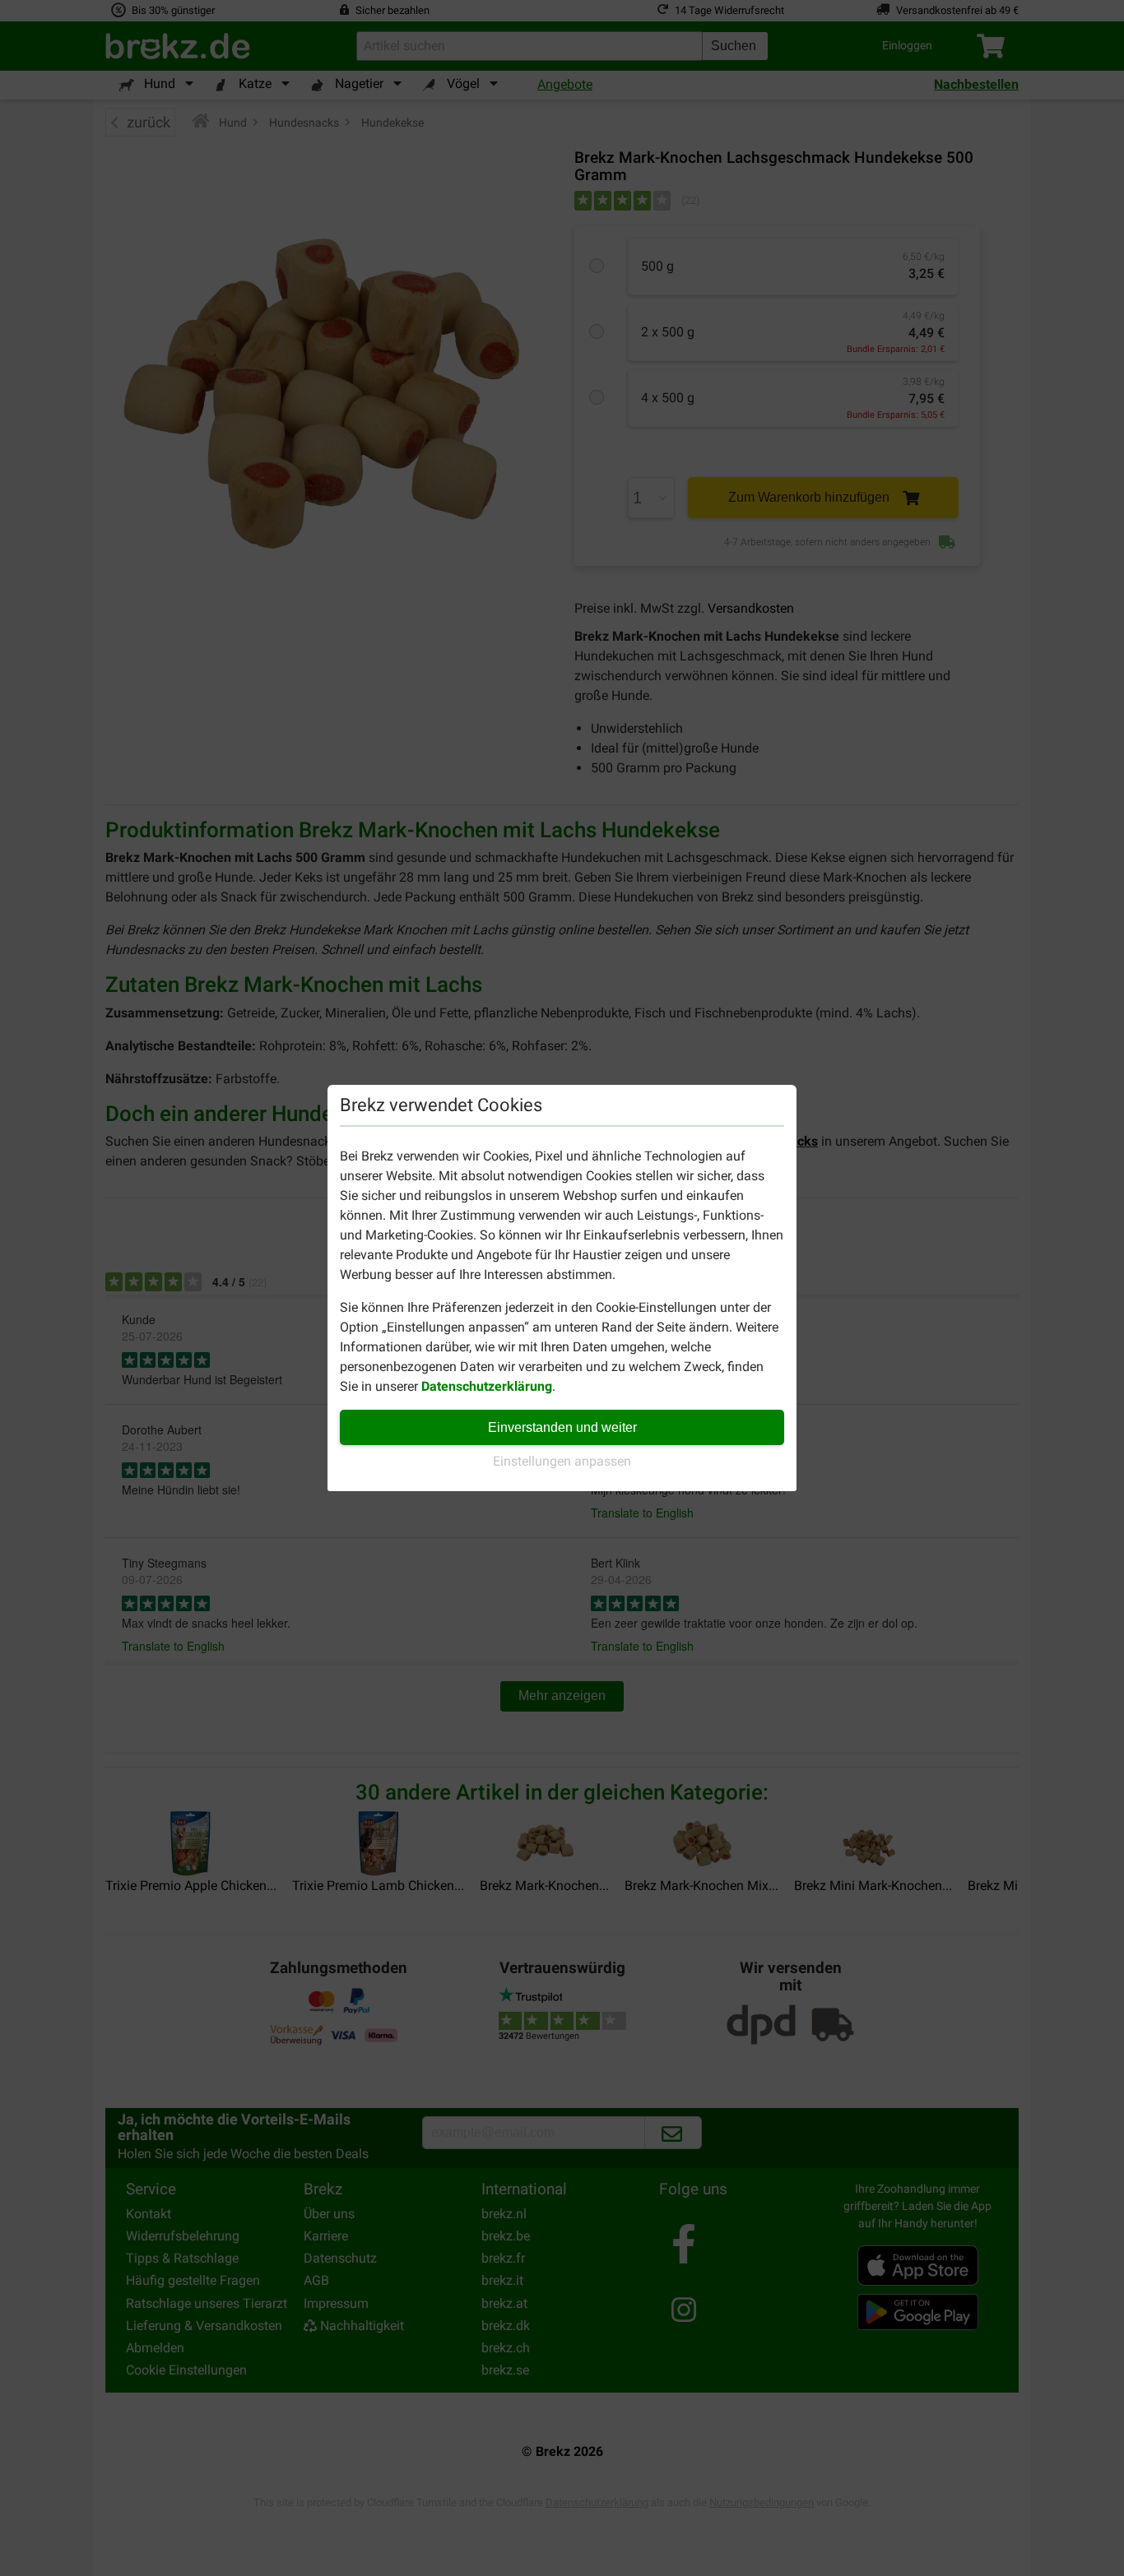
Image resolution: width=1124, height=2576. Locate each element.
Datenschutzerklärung (487, 1386)
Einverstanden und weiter (562, 1427)
